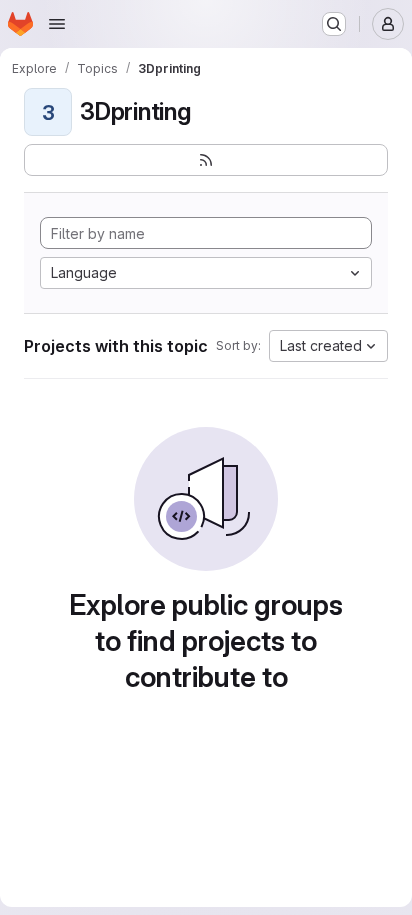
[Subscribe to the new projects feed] (206, 160)
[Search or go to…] (334, 24)
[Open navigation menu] (57, 24)
